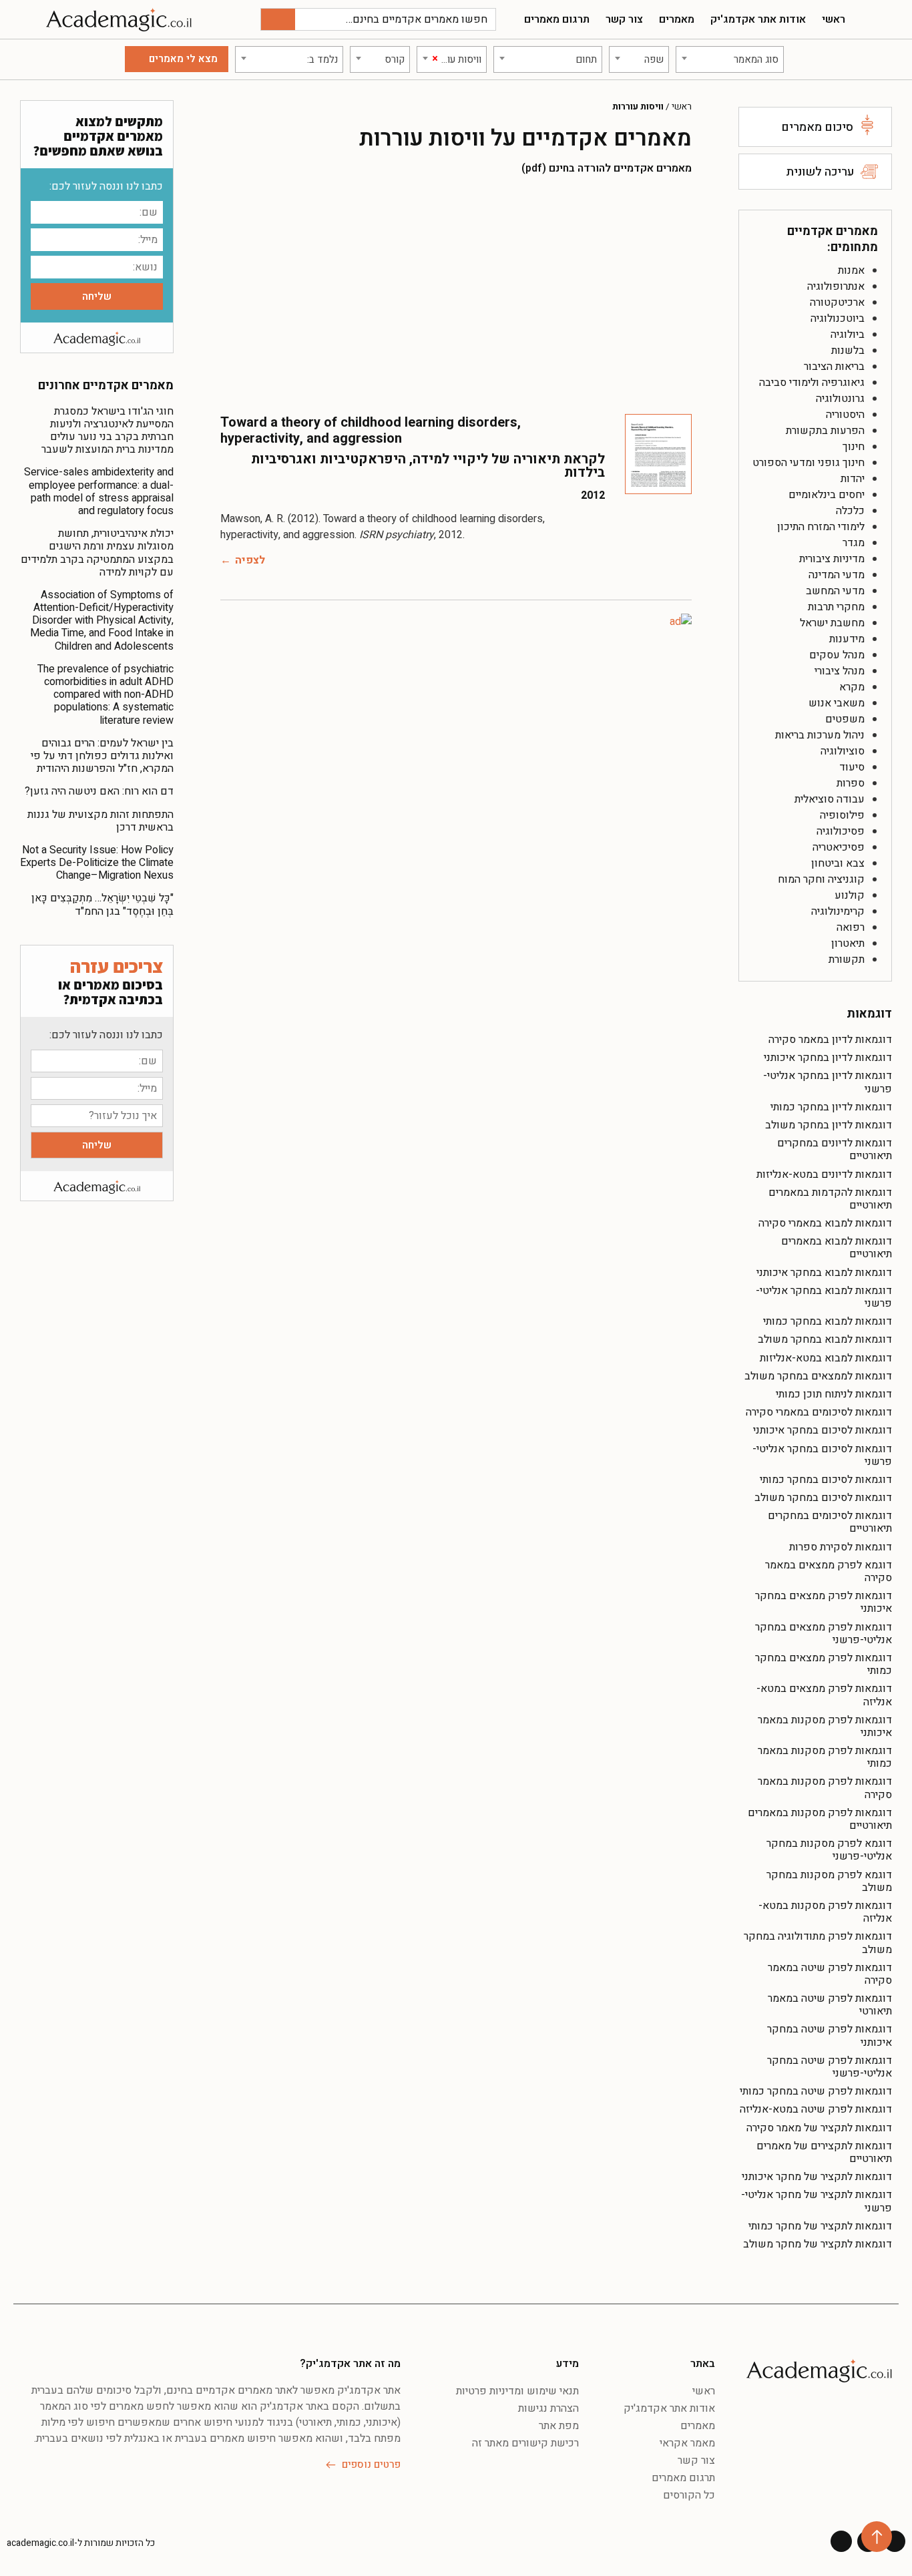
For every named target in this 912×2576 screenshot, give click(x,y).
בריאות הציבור (834, 367)
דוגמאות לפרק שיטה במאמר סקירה (830, 1974)
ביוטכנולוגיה (838, 318)
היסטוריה (845, 415)
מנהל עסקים (837, 655)
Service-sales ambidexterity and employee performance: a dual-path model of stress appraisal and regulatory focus (99, 491)
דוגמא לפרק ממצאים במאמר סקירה (829, 1571)
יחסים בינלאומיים (827, 495)
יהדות (853, 479)
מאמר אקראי (687, 2443)
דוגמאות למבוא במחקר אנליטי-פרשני (824, 1297)
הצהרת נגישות (548, 2408)
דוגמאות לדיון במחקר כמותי (831, 1107)
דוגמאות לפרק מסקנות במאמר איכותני (825, 1726)
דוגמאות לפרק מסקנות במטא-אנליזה (825, 1912)
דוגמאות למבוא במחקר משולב (825, 1339)
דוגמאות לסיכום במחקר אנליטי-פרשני (822, 1455)
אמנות (851, 270)
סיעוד (852, 767)
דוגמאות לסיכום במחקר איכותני (823, 1430)
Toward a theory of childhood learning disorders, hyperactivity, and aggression (371, 430)
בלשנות (848, 351)
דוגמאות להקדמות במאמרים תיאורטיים (830, 1199)
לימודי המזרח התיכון (821, 527)
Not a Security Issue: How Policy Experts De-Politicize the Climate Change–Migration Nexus (97, 863)
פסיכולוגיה (841, 831)
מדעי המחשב (835, 591)
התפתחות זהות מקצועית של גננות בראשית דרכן (100, 821)
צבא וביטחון (838, 863)
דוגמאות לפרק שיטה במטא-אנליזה (816, 2109)
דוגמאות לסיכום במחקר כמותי (826, 1480)
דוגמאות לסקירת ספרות (841, 1547)
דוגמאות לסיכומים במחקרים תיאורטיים (830, 1522)
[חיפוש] (278, 19)
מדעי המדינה (837, 575)
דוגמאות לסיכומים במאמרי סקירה (819, 1412)
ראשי (834, 19)
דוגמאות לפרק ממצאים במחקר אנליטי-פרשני (824, 1634)
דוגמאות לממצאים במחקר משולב (818, 1376)
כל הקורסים (689, 2495)
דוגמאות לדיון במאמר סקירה (830, 1040)
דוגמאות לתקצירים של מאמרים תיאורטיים (824, 2152)
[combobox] (730, 59)
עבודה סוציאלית (830, 799)
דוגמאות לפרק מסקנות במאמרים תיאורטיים (820, 1819)
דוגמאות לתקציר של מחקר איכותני (817, 2177)
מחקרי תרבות (836, 607)
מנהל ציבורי (840, 671)
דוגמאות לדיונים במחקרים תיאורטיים (835, 1149)
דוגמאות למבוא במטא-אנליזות (826, 1358)
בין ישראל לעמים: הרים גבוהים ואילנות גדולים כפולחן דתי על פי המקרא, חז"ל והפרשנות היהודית (102, 756)
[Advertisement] (456, 294)
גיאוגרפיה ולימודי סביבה (812, 383)
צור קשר (624, 19)
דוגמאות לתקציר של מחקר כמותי (820, 2226)
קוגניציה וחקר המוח (821, 879)
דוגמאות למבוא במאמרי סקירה (825, 1223)
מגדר (854, 543)
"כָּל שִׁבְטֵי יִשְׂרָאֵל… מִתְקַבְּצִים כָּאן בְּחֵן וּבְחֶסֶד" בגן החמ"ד (102, 904)
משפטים (845, 719)
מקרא (852, 687)
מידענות (847, 639)
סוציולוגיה (843, 751)
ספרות (851, 783)
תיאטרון (848, 943)
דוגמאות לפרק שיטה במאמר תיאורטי (830, 2005)
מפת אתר (559, 2426)
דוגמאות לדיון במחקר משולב (829, 1125)
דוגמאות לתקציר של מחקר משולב (818, 2244)
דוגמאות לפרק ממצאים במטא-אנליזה (824, 1695)
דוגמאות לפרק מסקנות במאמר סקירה (825, 1788)
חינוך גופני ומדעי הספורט (809, 463)
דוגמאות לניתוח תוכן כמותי (834, 1394)
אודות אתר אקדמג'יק (758, 19)
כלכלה (850, 511)
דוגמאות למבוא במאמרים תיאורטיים (837, 1248)
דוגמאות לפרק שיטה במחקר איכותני (830, 2035)
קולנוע (850, 895)
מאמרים (677, 19)
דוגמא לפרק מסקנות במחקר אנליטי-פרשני (829, 1850)
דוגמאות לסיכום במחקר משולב (823, 1498)
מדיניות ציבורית (832, 559)
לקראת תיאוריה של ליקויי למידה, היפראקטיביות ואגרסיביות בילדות (428, 466)
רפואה (851, 927)
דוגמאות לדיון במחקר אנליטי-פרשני (828, 1082)
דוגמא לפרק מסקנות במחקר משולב (829, 1881)
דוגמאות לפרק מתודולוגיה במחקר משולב (818, 1943)
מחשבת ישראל (832, 623)
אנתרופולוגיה (836, 286)
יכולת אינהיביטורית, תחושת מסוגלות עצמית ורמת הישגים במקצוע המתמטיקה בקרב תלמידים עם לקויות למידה (97, 553)
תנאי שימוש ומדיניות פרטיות (517, 2391)
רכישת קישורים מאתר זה (525, 2443)
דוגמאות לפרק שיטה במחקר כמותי (816, 2091)
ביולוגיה (848, 335)
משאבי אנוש (837, 703)
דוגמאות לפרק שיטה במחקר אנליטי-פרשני (830, 2067)
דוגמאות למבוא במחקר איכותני (824, 1273)
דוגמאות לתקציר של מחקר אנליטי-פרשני (817, 2201)
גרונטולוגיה (840, 399)
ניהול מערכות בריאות (820, 735)
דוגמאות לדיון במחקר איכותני (828, 1058)
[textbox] (730, 59)
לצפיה (250, 560)
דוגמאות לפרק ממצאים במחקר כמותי (824, 1664)
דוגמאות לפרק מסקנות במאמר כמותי (825, 1757)
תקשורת (847, 959)
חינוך (854, 447)
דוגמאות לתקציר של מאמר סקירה (819, 2128)
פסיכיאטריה (839, 847)
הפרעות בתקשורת (825, 431)
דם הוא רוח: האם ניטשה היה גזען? (99, 791)
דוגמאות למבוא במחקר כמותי (828, 1321)
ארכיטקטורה (837, 302)
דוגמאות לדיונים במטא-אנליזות (824, 1174)
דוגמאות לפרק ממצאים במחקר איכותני (824, 1602)
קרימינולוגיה (838, 911)
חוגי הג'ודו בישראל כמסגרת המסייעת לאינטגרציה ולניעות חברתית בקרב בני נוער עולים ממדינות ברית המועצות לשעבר (107, 431)
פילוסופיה (842, 815)
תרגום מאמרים (557, 19)
